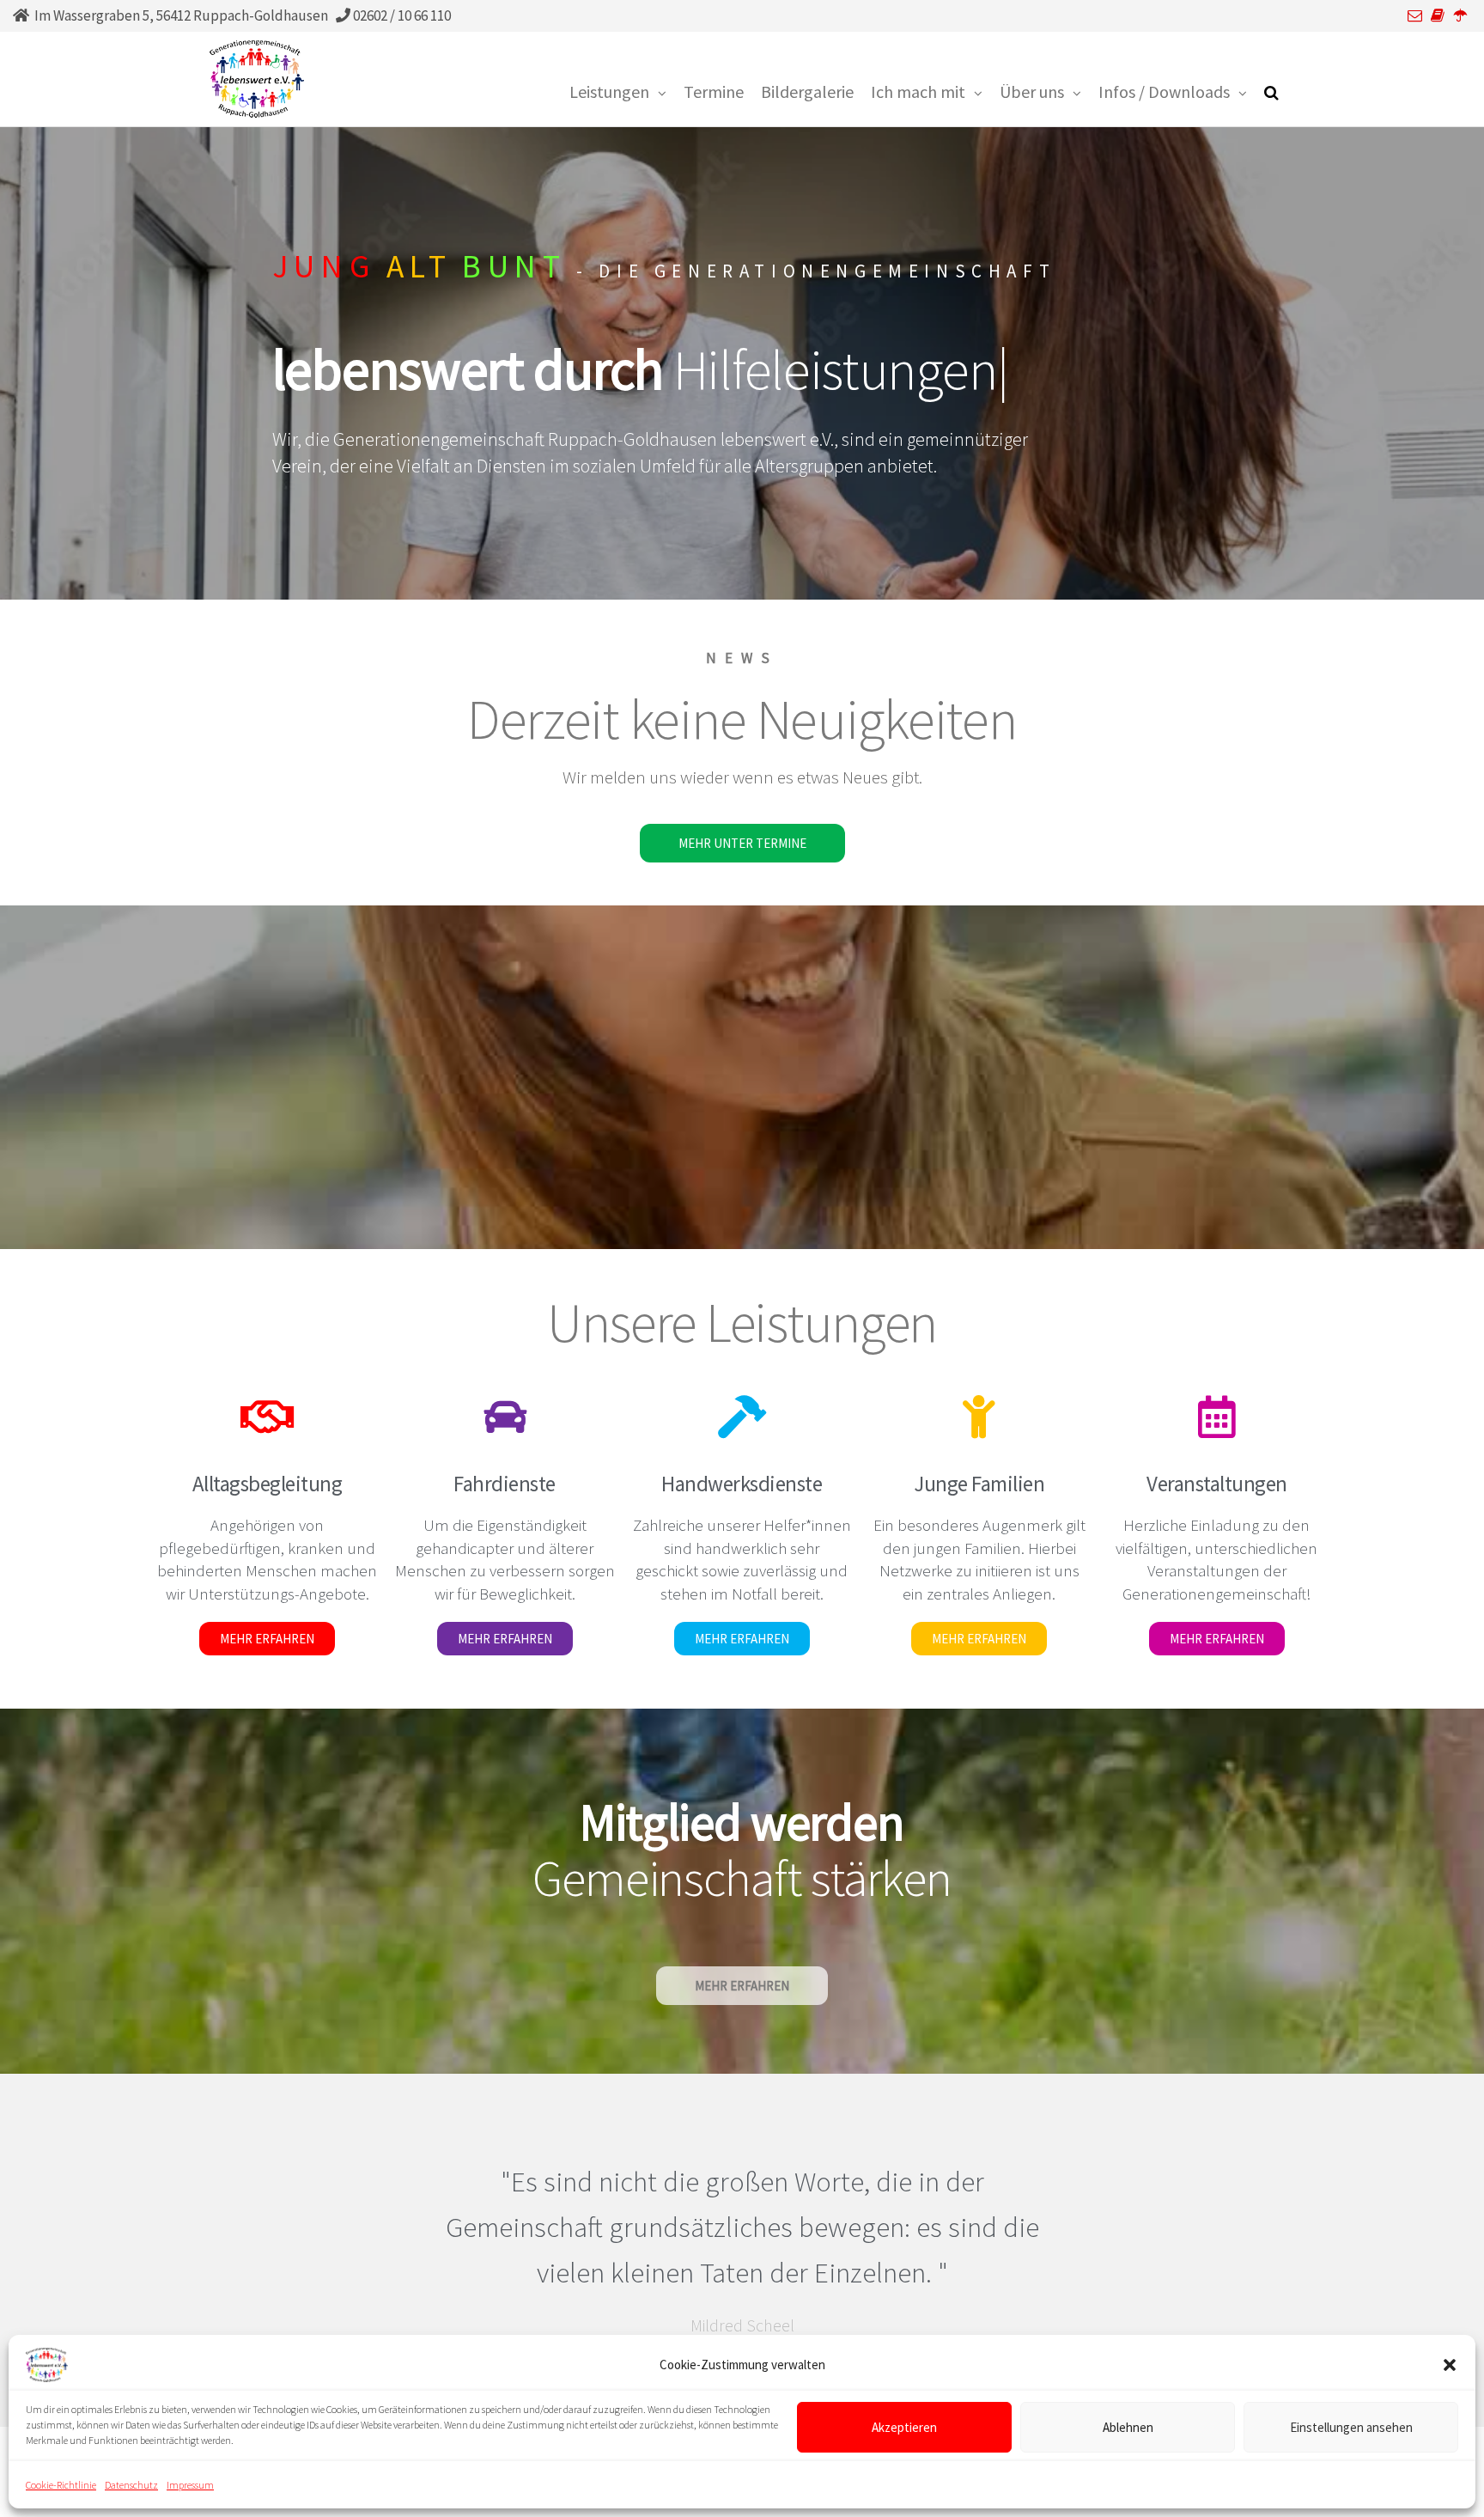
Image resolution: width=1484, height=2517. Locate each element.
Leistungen (609, 91)
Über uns (1032, 91)
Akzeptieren (904, 2426)
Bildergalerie (807, 91)
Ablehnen (1128, 2426)
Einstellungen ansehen (1351, 2426)
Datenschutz (131, 2485)
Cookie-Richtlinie (61, 2485)
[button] (1450, 2365)
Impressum (190, 2485)
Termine (714, 91)
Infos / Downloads (1164, 91)
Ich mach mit (918, 91)
